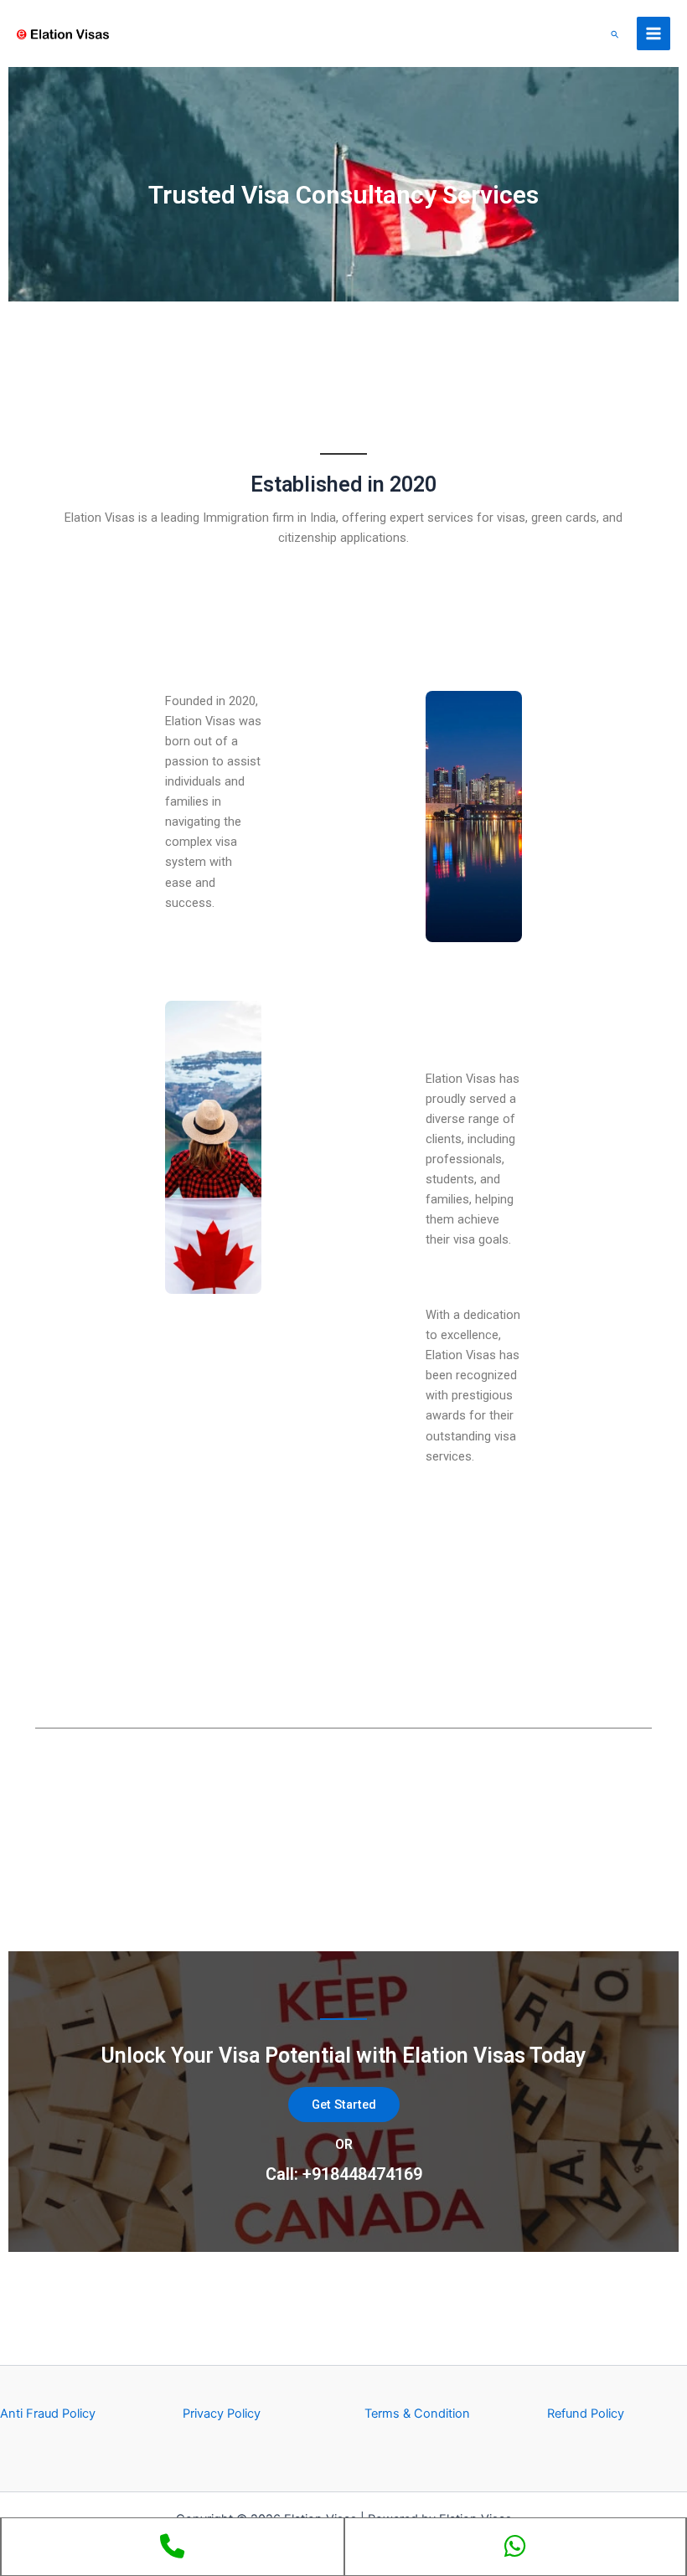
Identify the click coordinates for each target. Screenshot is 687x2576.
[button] (615, 34)
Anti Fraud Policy (48, 2414)
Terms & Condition (417, 2414)
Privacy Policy (222, 2414)
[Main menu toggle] (653, 33)
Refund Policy (586, 2414)
